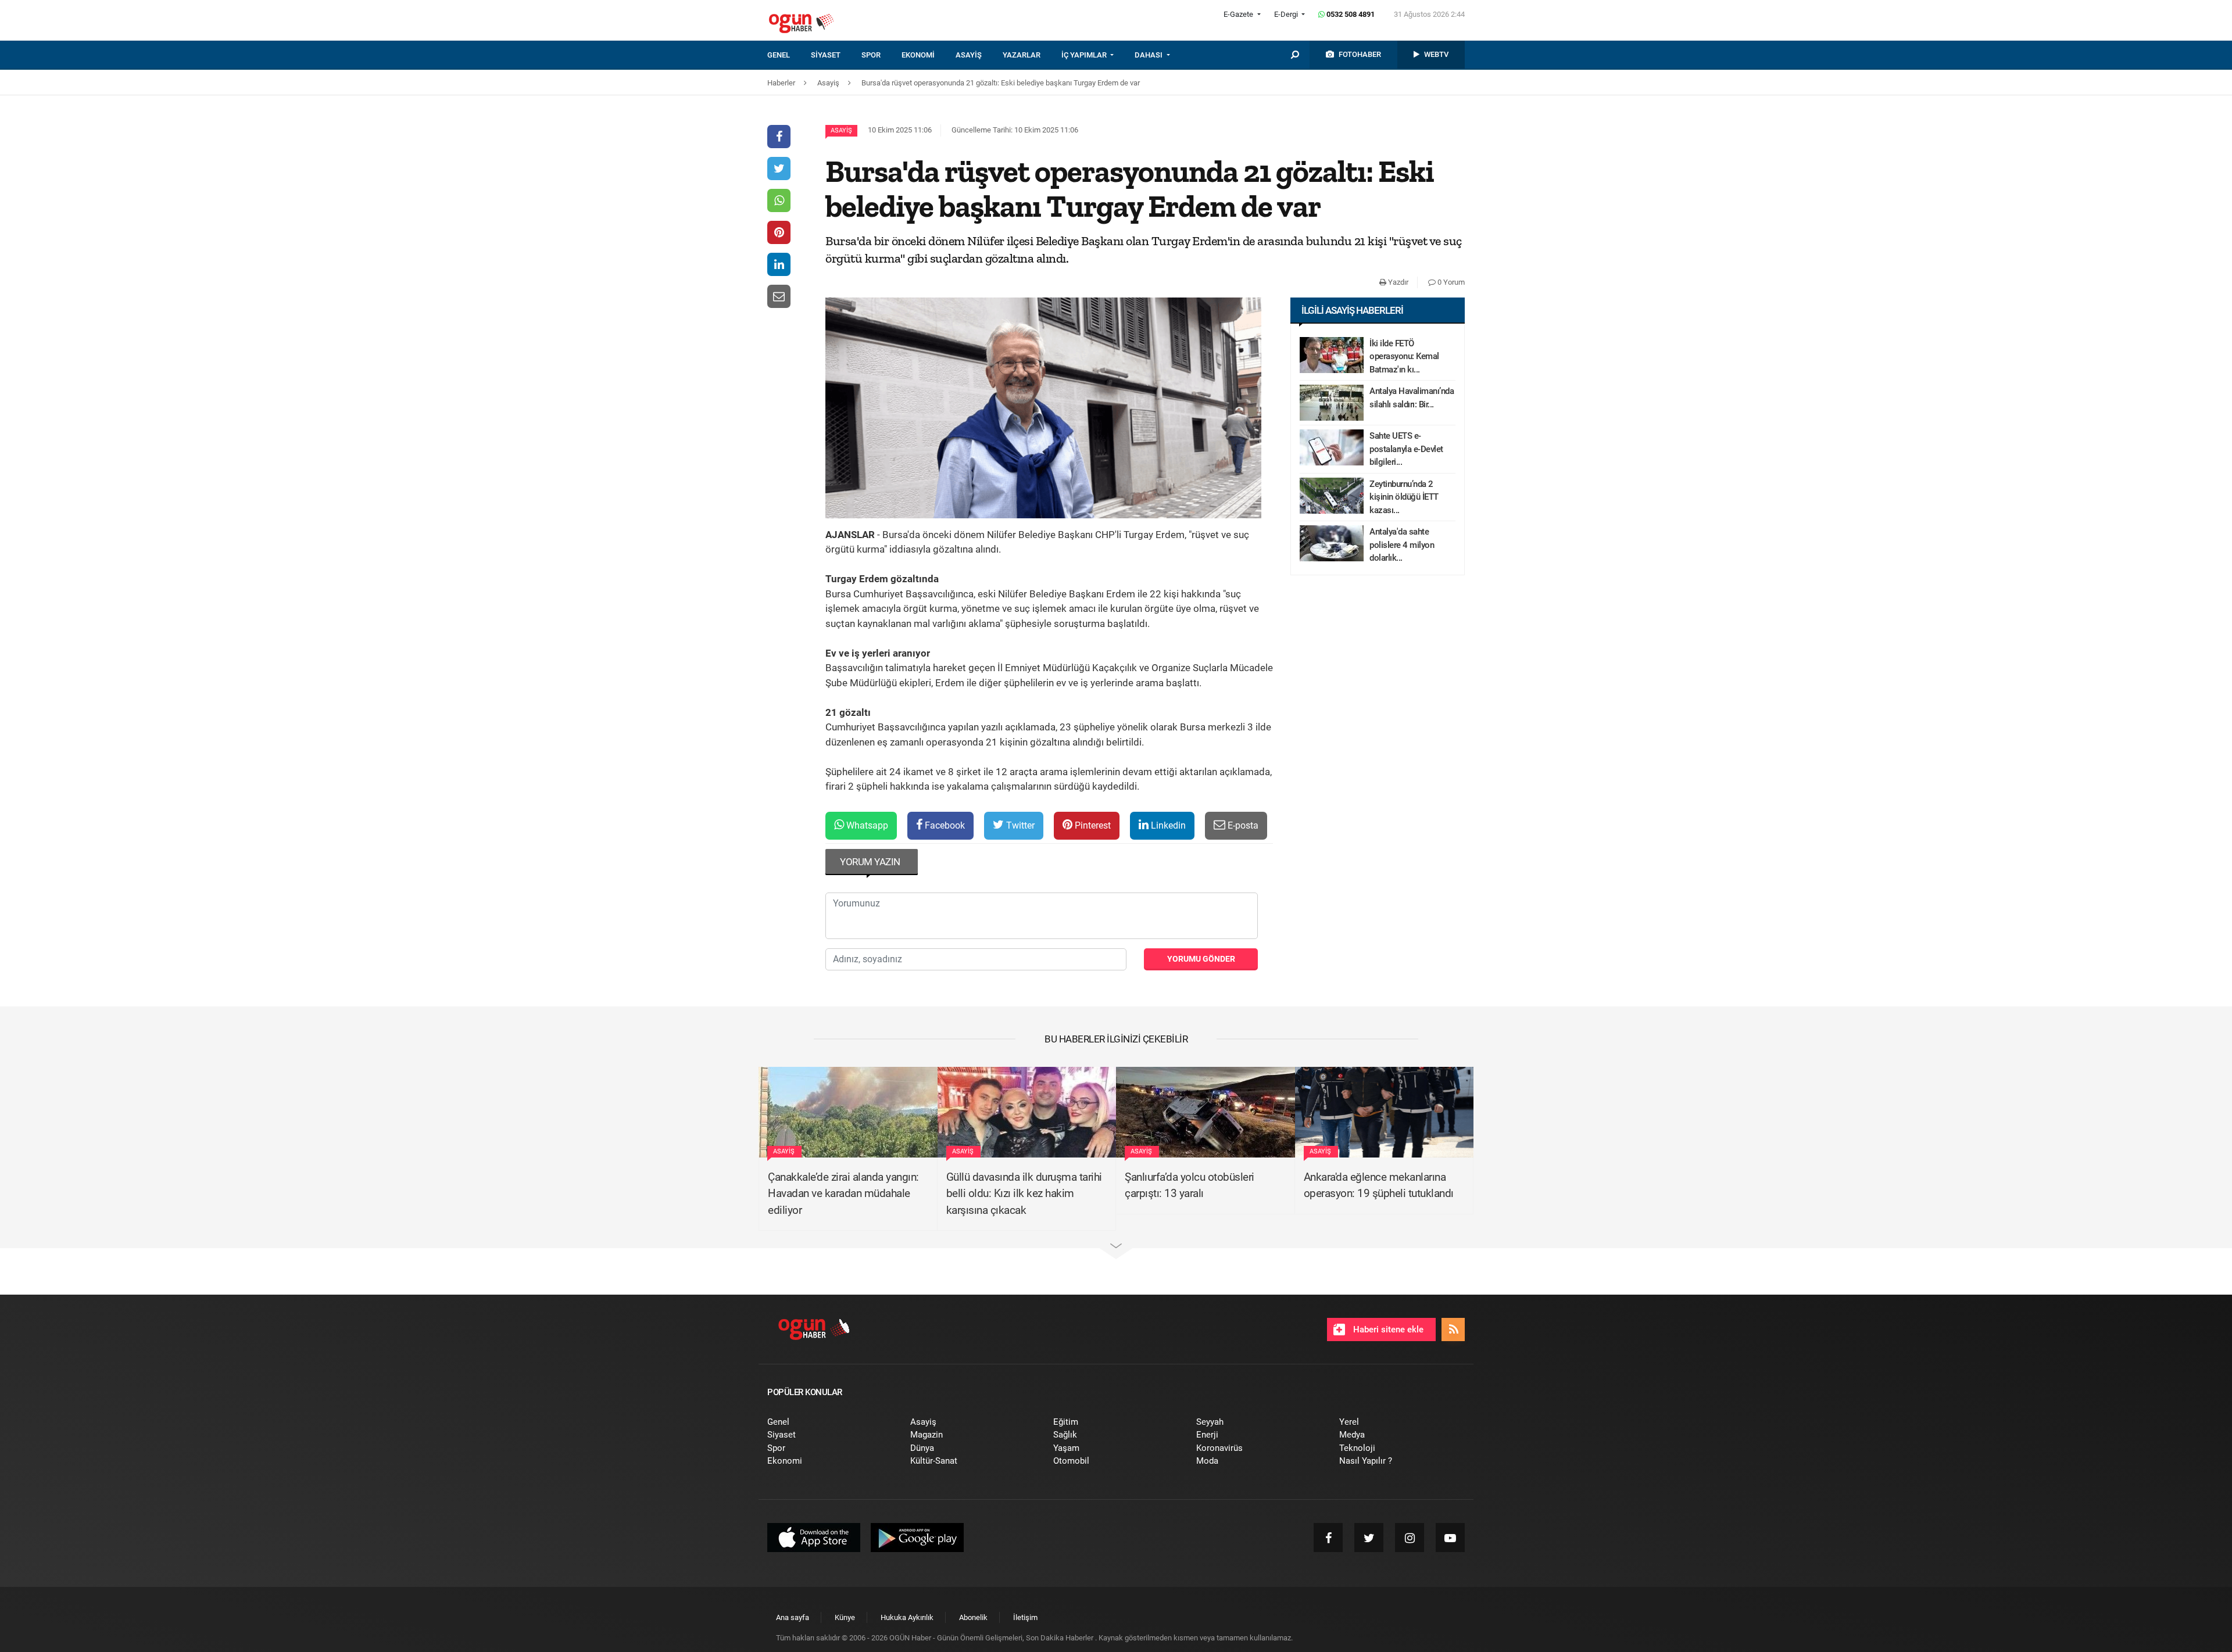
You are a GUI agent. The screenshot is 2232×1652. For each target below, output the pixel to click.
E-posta (1242, 825)
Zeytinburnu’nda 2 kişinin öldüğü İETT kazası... (1404, 497)
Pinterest (1092, 825)
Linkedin (1167, 825)
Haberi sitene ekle (1387, 1330)
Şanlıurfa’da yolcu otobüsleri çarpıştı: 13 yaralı (1190, 1185)
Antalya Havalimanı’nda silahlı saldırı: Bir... (1412, 398)
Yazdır (1397, 282)
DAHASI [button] (1149, 55)
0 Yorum (1450, 282)
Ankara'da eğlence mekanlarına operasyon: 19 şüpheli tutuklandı (1379, 1185)
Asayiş (841, 130)
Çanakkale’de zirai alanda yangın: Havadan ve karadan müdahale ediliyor (843, 1194)
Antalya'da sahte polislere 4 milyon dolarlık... (1402, 545)
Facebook (944, 825)
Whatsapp (866, 825)
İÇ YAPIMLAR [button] (1085, 55)
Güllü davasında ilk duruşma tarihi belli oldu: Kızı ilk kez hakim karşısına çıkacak (1024, 1194)
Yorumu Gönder (1201, 959)
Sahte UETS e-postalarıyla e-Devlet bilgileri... (1406, 449)
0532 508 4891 (1350, 14)
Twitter (1019, 825)
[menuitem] (789, 55)
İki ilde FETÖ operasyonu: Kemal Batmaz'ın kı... (1404, 356)
